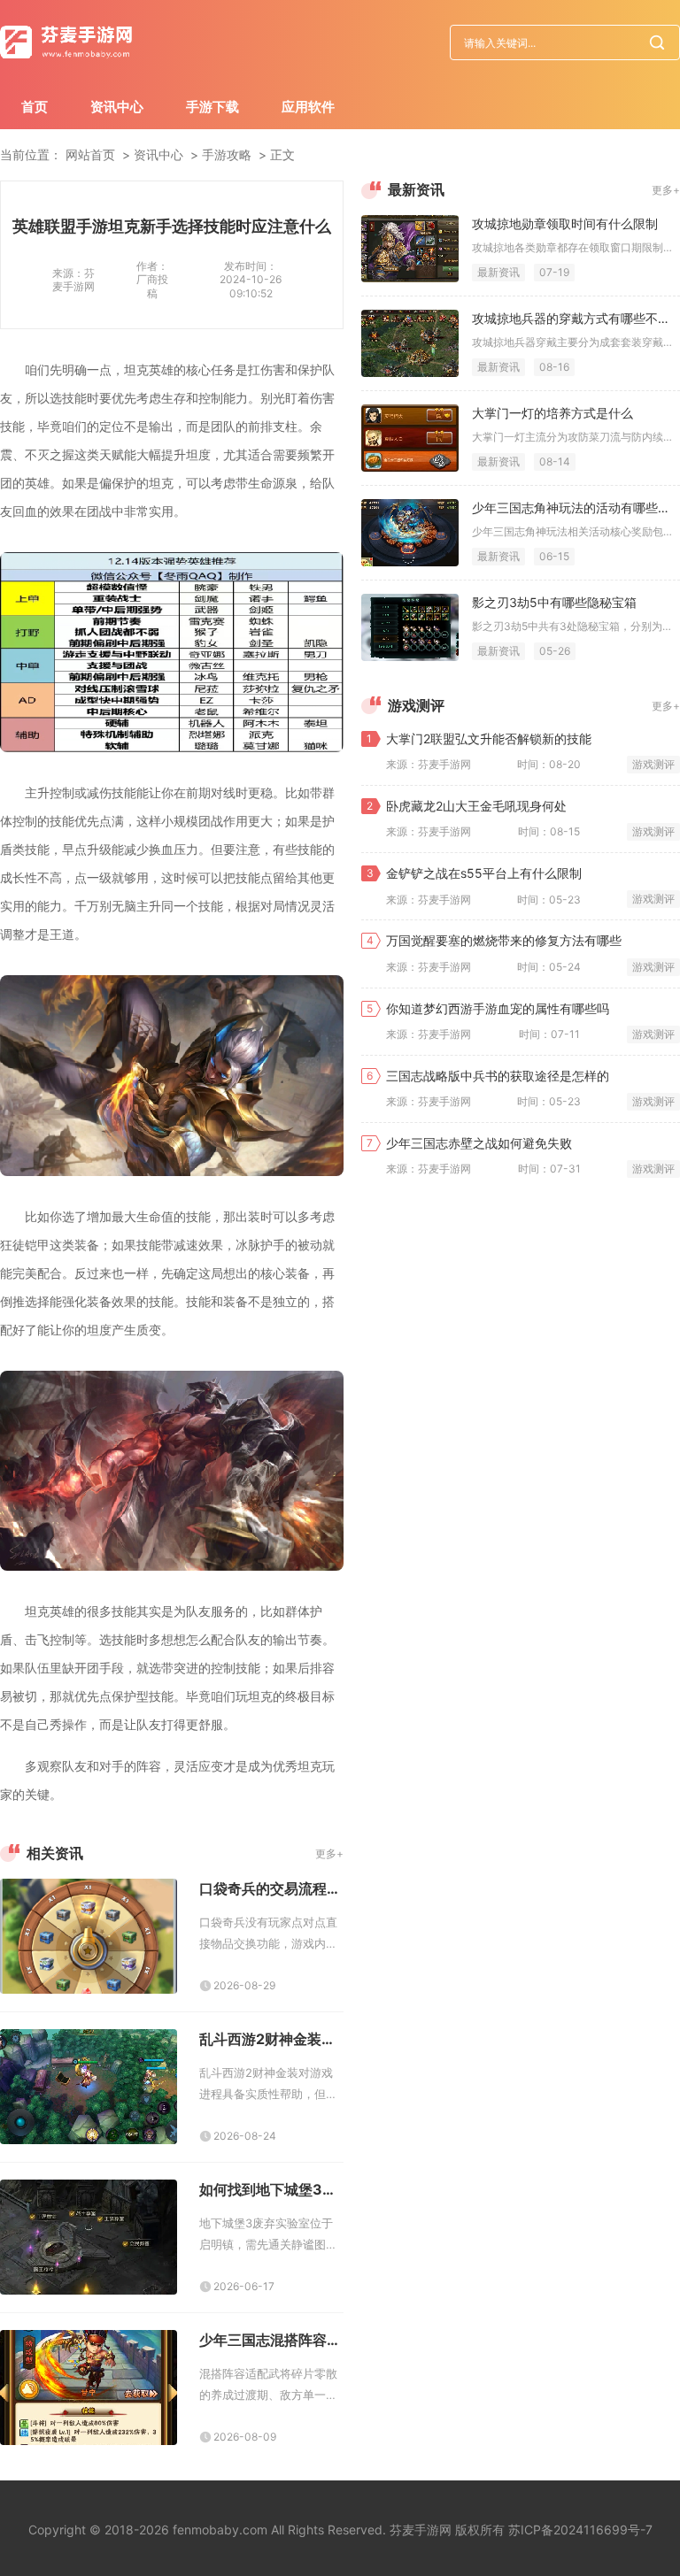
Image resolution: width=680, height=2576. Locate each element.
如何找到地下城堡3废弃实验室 (271, 2189)
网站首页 (90, 154)
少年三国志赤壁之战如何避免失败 (479, 1143)
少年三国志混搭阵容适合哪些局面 (271, 2340)
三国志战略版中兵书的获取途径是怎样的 (498, 1076)
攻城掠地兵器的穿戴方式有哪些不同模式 (576, 318)
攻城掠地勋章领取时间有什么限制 (565, 223)
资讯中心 (117, 107)
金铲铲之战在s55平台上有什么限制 (484, 873)
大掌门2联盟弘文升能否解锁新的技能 (489, 738)
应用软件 (308, 107)
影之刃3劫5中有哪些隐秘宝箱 (554, 602)
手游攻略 (227, 154)
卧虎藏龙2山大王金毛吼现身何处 (476, 806)
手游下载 (212, 107)
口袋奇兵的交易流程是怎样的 (271, 1888)
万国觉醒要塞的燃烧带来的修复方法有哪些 (504, 940)
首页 (35, 107)
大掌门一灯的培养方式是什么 (552, 413)
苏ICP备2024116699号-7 (580, 2530)
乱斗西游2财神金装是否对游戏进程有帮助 (271, 2039)
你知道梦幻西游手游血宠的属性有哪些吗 (498, 1008)
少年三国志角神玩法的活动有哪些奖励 (576, 508)
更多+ (329, 1853)
